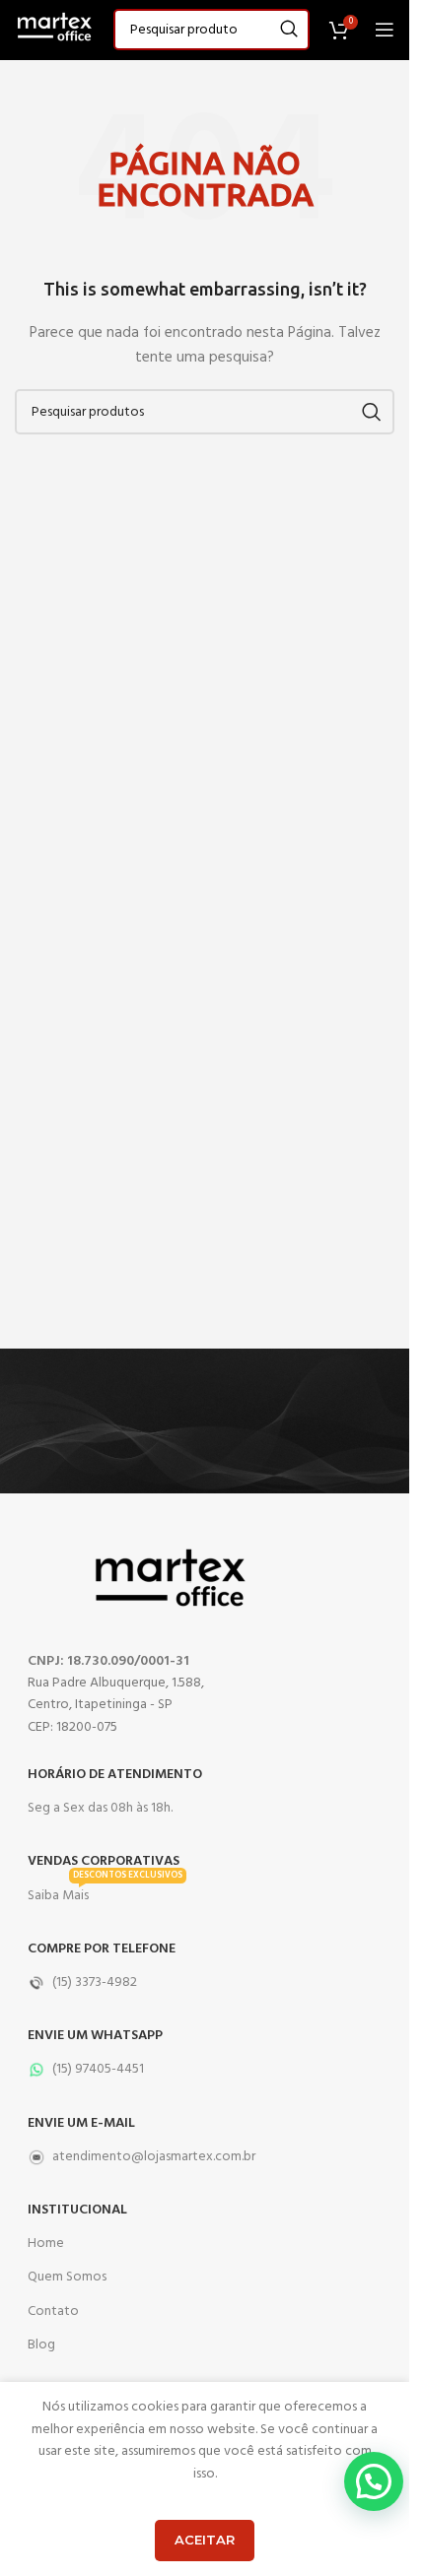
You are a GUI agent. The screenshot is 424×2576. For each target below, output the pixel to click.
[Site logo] (54, 30)
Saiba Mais (105, 1893)
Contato (53, 2312)
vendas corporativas (104, 1861)
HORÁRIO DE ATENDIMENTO (115, 1775)
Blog (41, 2345)
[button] (374, 2481)
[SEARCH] (289, 30)
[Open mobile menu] (385, 30)
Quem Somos (67, 2277)
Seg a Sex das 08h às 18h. (100, 1808)
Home (46, 2244)
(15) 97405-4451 (98, 2069)
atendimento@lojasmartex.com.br (154, 2157)
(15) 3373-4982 (95, 1982)
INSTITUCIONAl (77, 2210)
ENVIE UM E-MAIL (81, 2123)
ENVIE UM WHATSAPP (95, 2036)
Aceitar (205, 2540)
